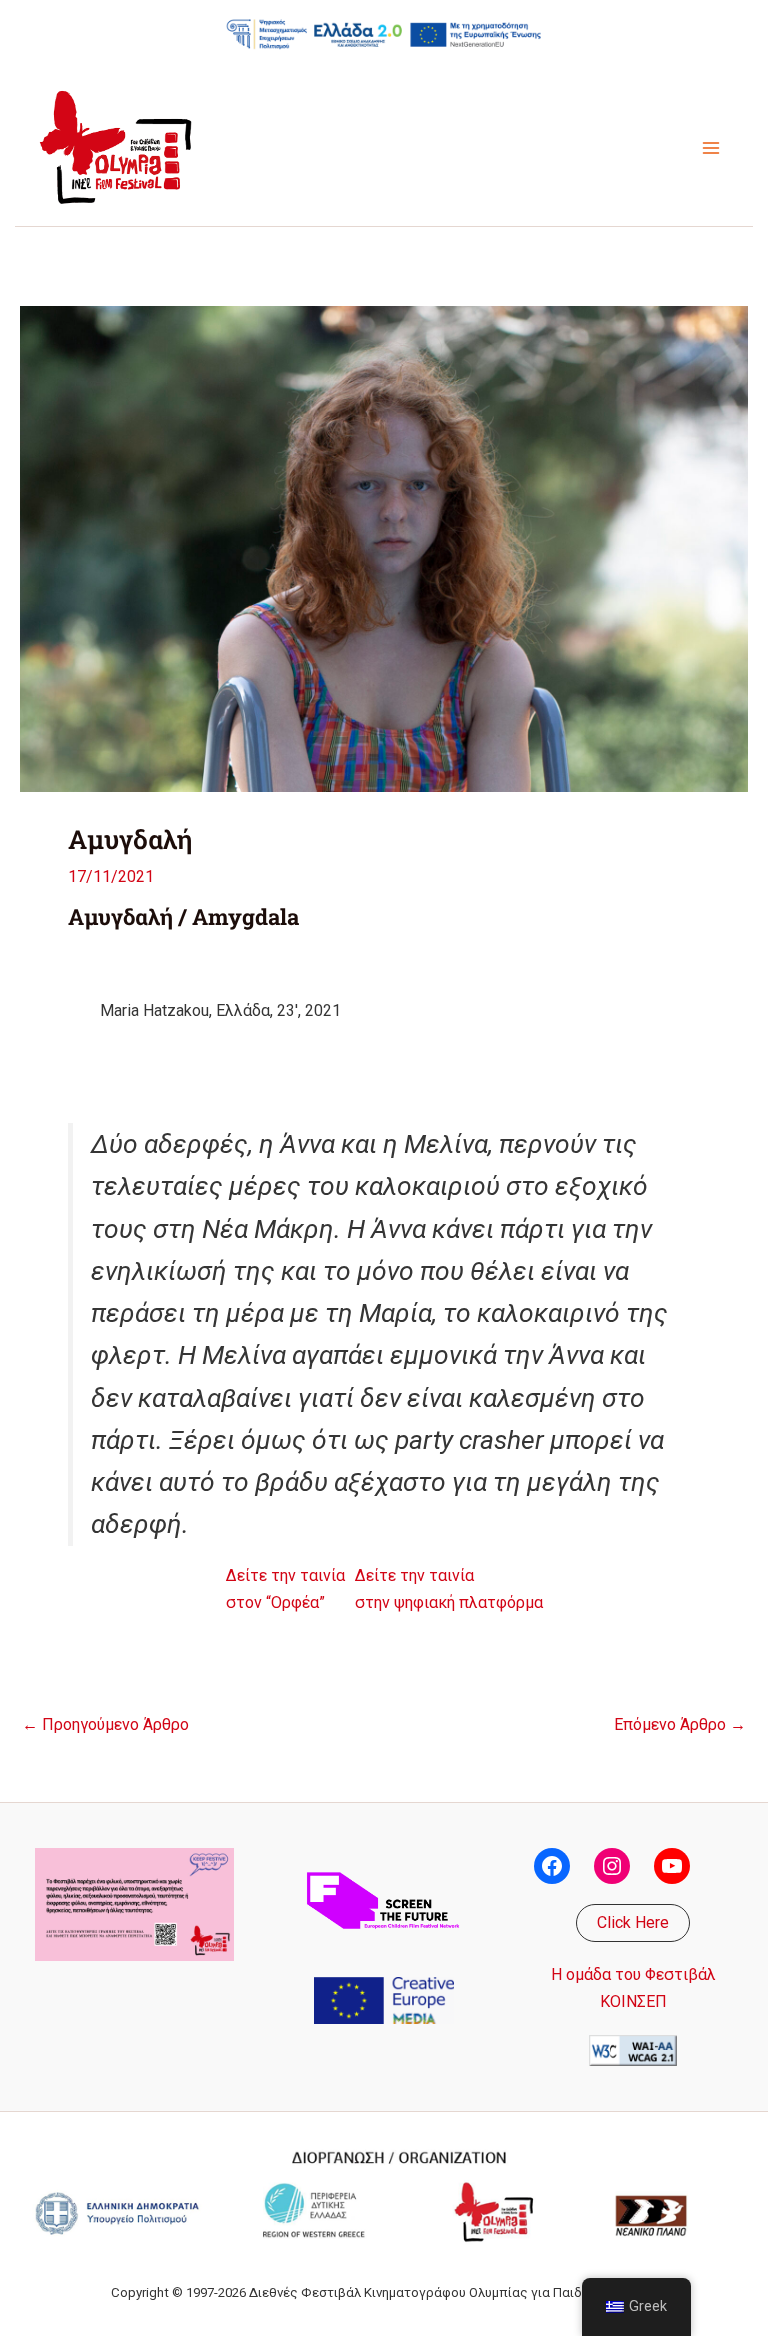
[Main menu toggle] (711, 148)
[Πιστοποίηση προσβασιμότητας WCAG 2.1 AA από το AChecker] (633, 2049)
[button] (633, 1923)
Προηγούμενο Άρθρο (105, 1725)
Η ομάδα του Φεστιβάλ (633, 1974)
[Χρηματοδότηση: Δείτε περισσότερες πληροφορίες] (384, 33)
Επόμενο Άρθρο (680, 1725)
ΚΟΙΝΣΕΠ (633, 2001)
